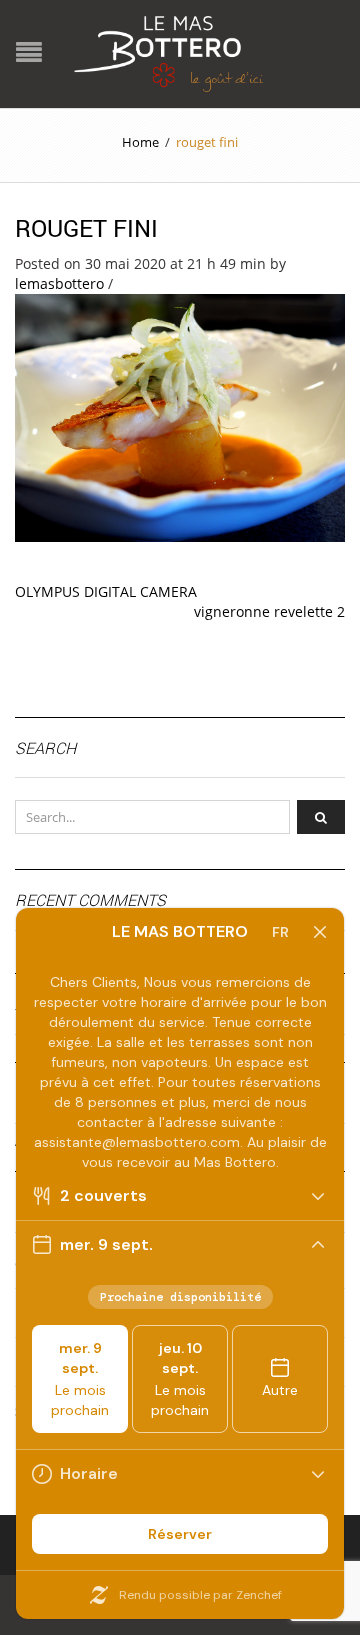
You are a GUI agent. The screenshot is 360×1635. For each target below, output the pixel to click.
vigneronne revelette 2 (269, 611)
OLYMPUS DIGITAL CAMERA (106, 591)
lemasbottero (59, 283)
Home (140, 142)
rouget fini (86, 228)
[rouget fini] (180, 416)
